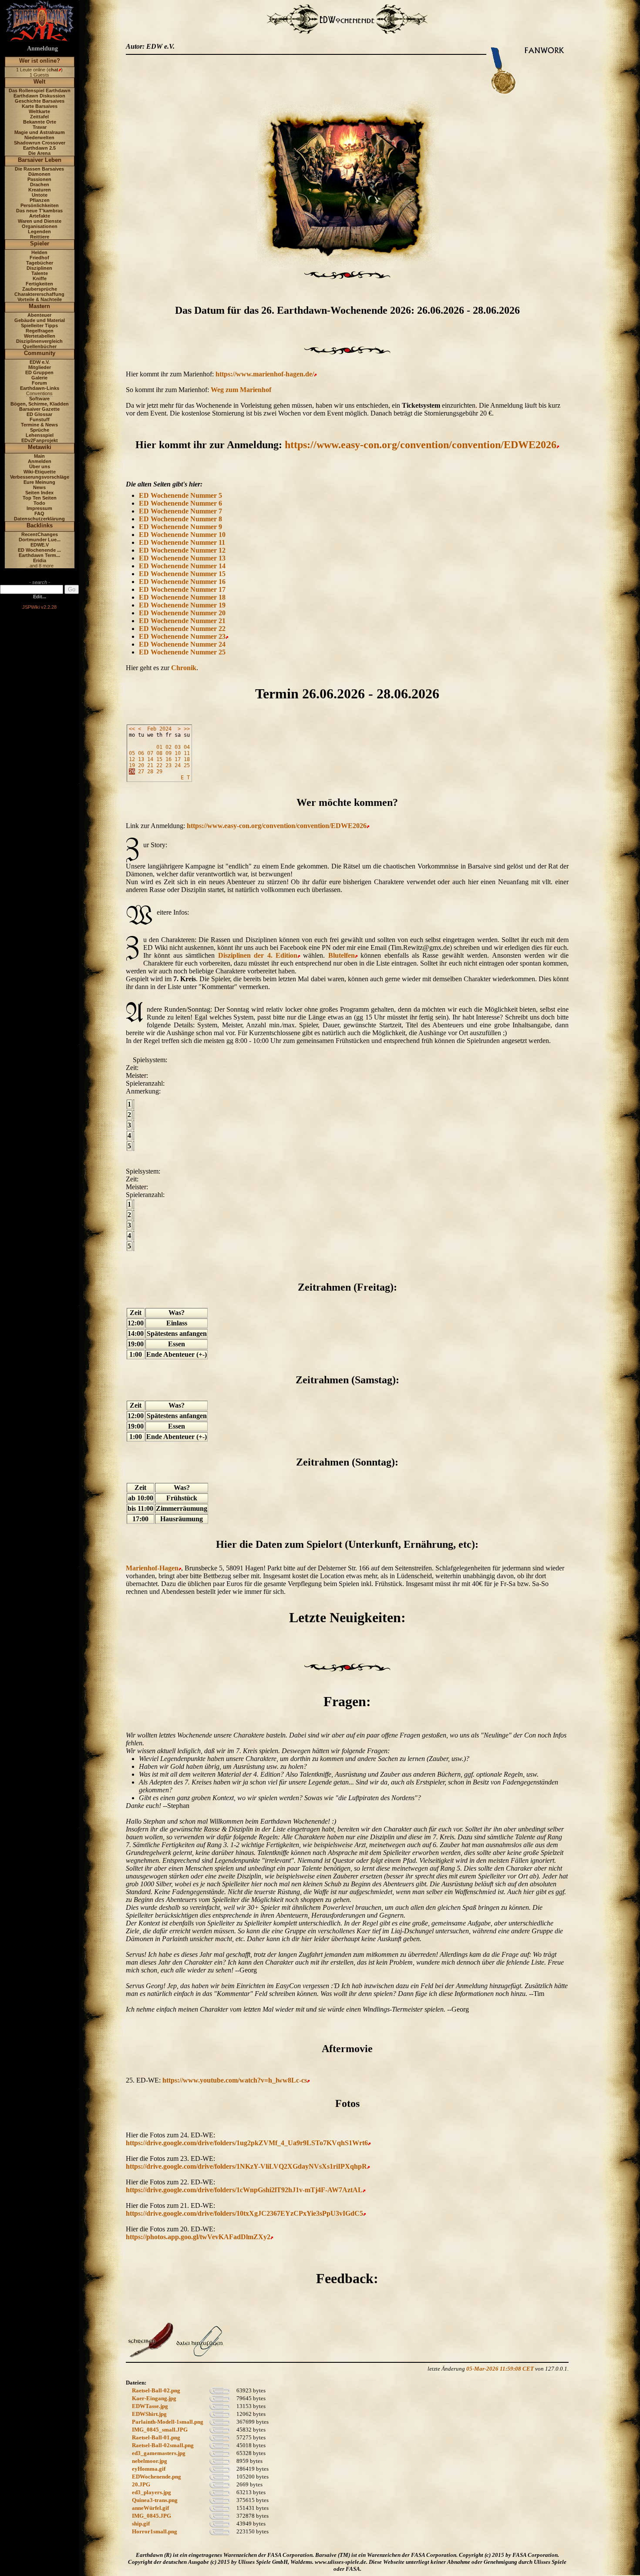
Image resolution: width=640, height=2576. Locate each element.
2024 (165, 729)
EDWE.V (40, 545)
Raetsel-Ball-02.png (156, 2390)
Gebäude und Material (40, 320)
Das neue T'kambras (39, 211)
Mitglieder (40, 367)
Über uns (40, 466)
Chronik (184, 668)
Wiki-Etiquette (40, 472)
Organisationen (40, 226)
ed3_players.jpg (152, 2492)
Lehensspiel (40, 435)
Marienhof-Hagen (152, 1568)
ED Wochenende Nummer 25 (182, 652)
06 (141, 753)
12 (132, 759)
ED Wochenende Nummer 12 (182, 550)
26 (132, 771)
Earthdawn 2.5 (39, 148)
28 (150, 771)
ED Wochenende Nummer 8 (180, 519)
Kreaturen (40, 190)
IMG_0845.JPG (152, 2516)
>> (187, 729)
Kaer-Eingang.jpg (154, 2398)
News (39, 487)
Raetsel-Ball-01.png (156, 2437)
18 (187, 759)
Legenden (39, 231)
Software (39, 399)
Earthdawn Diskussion (39, 96)
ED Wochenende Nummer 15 (182, 574)
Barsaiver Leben (40, 160)
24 (178, 765)
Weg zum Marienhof (241, 390)
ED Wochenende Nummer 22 (182, 629)
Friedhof (39, 258)
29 (159, 771)
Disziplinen (39, 268)
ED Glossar (39, 414)
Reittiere (40, 237)
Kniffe (40, 278)
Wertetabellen (40, 336)
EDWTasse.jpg (150, 2406)
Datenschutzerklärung (39, 519)
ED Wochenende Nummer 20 (182, 613)
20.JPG (141, 2484)
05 (132, 753)
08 (159, 753)
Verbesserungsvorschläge (40, 477)
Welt (39, 82)
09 (168, 753)
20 (141, 765)
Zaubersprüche (40, 289)
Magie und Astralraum (40, 132)
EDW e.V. (40, 362)
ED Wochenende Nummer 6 (180, 503)
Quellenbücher (40, 346)
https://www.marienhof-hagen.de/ (265, 374)
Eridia (40, 560)
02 (168, 747)
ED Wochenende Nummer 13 (182, 558)
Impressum (39, 508)
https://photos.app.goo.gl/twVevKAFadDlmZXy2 (198, 2237)
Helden (39, 252)
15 (159, 759)
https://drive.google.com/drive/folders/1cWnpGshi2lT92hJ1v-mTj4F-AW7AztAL (244, 2190)
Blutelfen (342, 955)
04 (187, 747)
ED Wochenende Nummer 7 (180, 511)
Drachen (40, 184)
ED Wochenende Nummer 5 (180, 495)
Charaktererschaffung (39, 294)
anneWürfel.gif (150, 2508)
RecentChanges (40, 534)
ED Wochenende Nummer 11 (182, 542)
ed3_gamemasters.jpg (159, 2453)
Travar (40, 127)
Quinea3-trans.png (155, 2500)
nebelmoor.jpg (150, 2461)
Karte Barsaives (40, 106)
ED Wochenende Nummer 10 (182, 535)
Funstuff (40, 419)
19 (132, 765)
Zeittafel (39, 117)
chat (53, 70)
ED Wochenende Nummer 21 (182, 621)
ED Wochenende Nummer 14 (182, 566)
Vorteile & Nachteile (40, 299)
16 (168, 759)
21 (150, 765)
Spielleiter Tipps (39, 325)
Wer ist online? (40, 61)
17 (178, 759)
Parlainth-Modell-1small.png (168, 2422)
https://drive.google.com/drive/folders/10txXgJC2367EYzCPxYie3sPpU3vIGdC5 (244, 2213)
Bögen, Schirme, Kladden (40, 404)
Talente (40, 273)
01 (159, 747)
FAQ (39, 513)
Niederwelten (39, 138)
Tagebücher (40, 263)
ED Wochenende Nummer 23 (182, 636)
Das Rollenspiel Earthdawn (40, 91)
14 (150, 759)
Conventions (39, 393)
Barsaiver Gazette (39, 409)
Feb (152, 729)
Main (39, 456)
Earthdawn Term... (39, 555)
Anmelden (40, 461)
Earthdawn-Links (40, 388)
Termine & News (39, 425)
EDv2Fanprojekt (40, 440)
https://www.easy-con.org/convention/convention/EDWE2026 (421, 445)
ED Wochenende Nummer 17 (182, 589)
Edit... (40, 597)
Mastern (39, 306)
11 (187, 753)
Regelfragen (40, 331)
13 (141, 759)
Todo (39, 503)
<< (132, 729)
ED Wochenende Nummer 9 (180, 527)
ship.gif (141, 2524)
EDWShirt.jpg (149, 2414)
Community (40, 353)
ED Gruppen (39, 372)
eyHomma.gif (149, 2469)
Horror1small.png (155, 2531)
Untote (40, 195)
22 (159, 765)
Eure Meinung (39, 482)
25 (187, 765)
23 (168, 765)
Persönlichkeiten (40, 205)
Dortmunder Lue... (40, 540)
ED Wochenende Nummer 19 (182, 605)
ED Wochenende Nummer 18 (182, 597)
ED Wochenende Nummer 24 (182, 644)
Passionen (39, 179)
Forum (39, 383)
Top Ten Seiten (40, 498)
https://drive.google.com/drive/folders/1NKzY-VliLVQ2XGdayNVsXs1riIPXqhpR (246, 2166)
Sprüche (40, 430)
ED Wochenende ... (39, 550)
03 (178, 747)
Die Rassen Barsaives (39, 169)
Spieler (40, 243)
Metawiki (40, 447)
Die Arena (39, 153)
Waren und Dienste (40, 221)
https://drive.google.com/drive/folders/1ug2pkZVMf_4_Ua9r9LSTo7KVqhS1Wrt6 (247, 2143)
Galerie (39, 378)
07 (150, 753)
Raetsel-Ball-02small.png (163, 2445)
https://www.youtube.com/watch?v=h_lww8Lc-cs (235, 2080)
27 (141, 771)
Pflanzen (40, 200)
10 (178, 753)
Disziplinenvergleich (39, 341)
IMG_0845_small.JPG (160, 2430)
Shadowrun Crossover (40, 143)
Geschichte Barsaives (40, 101)
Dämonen (39, 174)
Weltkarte (39, 111)
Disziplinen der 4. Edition (258, 955)
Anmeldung (42, 49)
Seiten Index (39, 493)
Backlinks (40, 525)
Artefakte (40, 216)
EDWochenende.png (157, 2477)
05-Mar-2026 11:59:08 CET (500, 2369)
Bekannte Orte (40, 122)
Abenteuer (39, 315)
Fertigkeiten (39, 284)
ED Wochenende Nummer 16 (182, 582)
